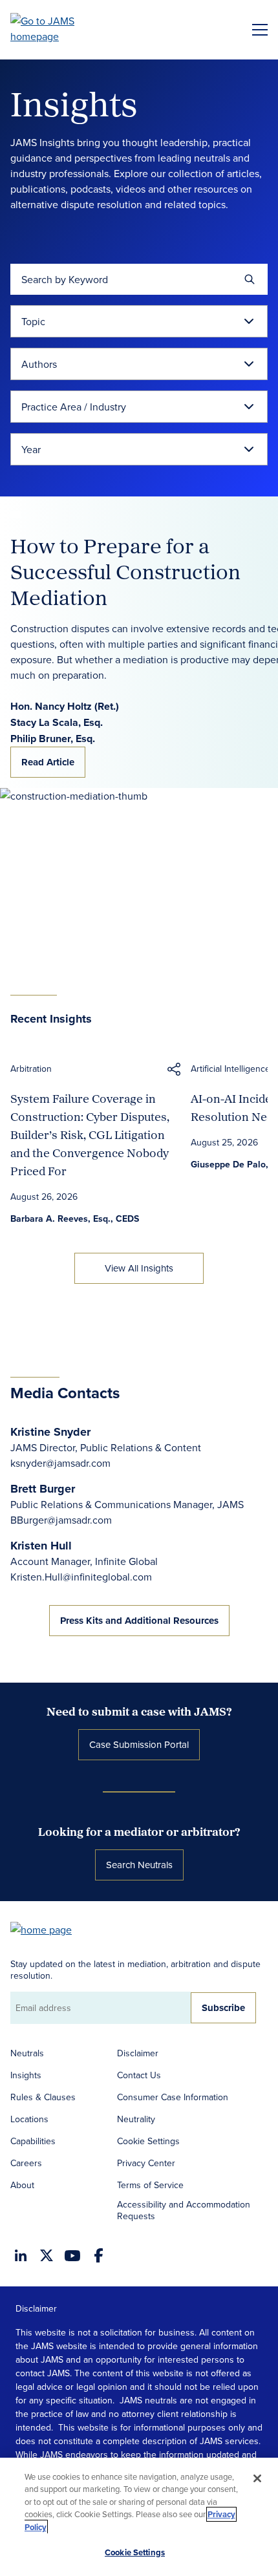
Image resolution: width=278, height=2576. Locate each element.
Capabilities (33, 2141)
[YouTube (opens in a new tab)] (72, 2256)
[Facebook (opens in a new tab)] (99, 2255)
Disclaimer (138, 2053)
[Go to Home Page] (47, 1929)
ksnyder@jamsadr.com (60, 1463)
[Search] (250, 279)
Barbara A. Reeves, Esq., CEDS (75, 1219)
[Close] (257, 2478)
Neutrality (136, 2119)
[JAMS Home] (61, 28)
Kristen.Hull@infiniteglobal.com (81, 1577)
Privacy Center (146, 2163)
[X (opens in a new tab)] (47, 2255)
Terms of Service (150, 2185)
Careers (26, 2163)
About (22, 2185)
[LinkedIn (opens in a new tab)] (21, 2255)
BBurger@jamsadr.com (61, 1520)
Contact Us (139, 2075)
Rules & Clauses (43, 2097)
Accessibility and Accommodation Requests (184, 2210)
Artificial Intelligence (230, 1069)
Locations (29, 2119)
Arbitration (31, 1069)
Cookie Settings (148, 2141)
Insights (26, 2075)
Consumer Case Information (173, 2097)
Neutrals (27, 2053)
